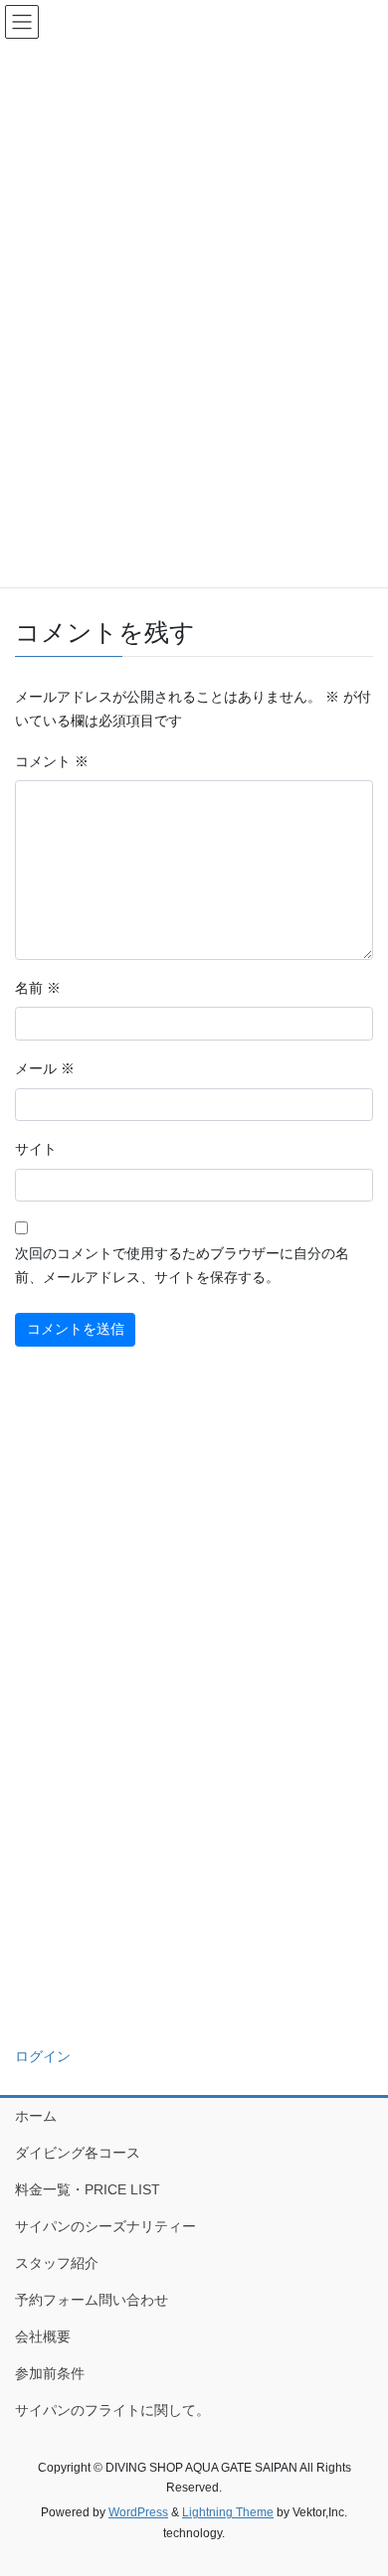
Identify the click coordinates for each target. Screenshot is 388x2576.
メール (45, 1068)
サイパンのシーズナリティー (105, 2226)
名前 (38, 988)
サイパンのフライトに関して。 (112, 2410)
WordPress (138, 2512)
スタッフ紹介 (57, 2263)
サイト (36, 1149)
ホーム (36, 2116)
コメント (52, 761)
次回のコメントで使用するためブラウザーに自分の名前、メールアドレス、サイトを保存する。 (182, 1265)
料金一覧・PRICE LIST (88, 2189)
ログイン (43, 2056)
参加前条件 (50, 2373)
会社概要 (43, 2336)
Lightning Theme (228, 2512)
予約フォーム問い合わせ (92, 2300)
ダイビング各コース (78, 2153)
